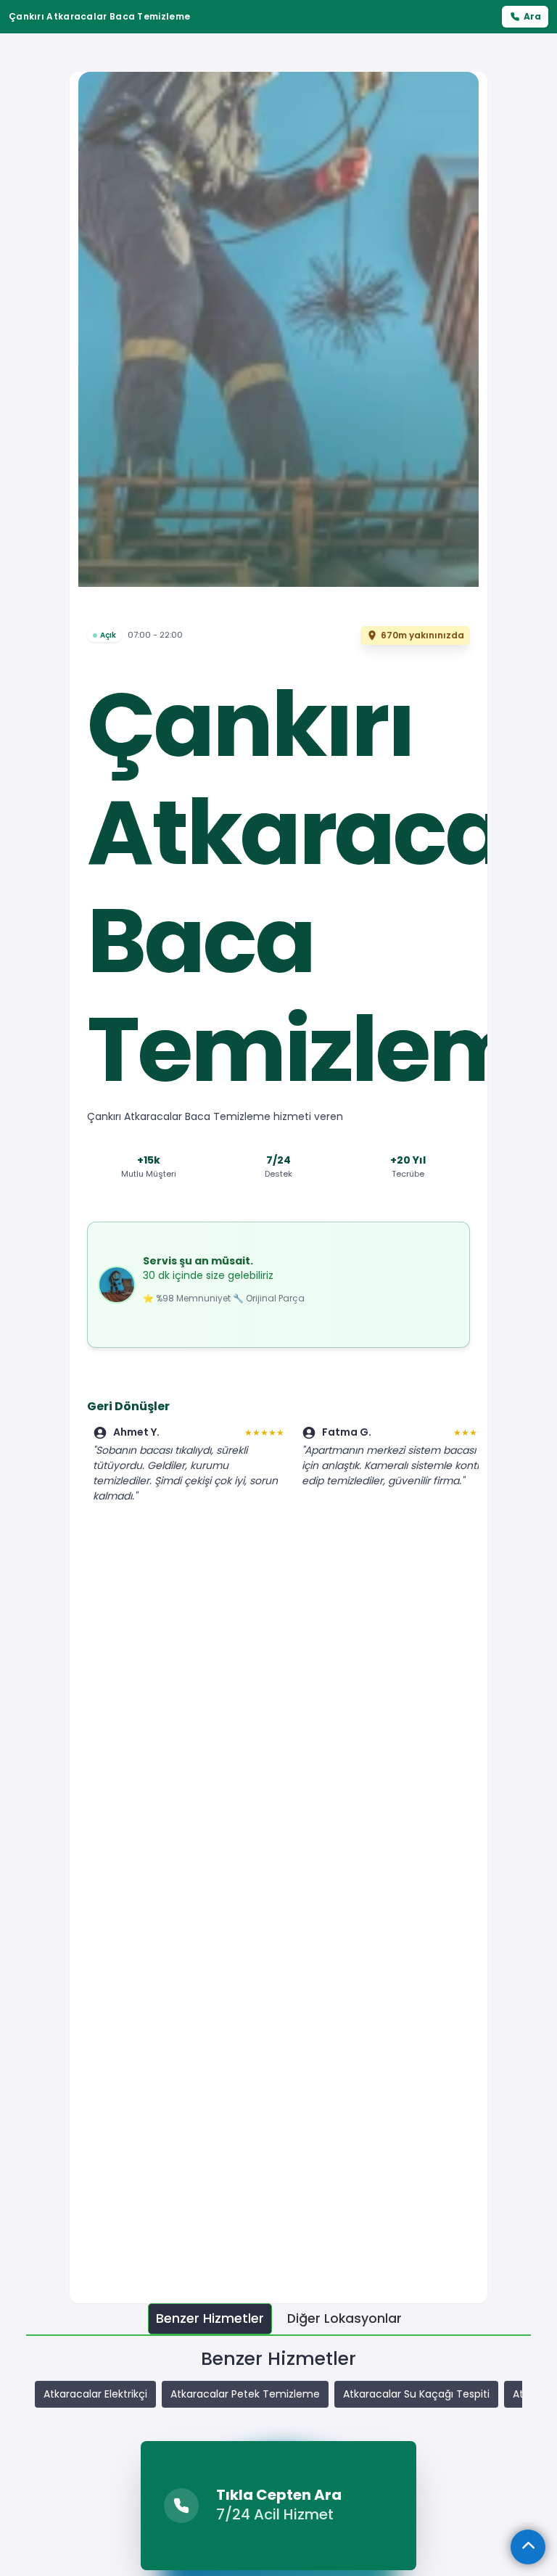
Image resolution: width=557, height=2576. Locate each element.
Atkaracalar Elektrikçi (95, 2394)
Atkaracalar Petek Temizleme (245, 2394)
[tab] (210, 2319)
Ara (532, 16)
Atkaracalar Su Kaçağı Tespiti (416, 2394)
